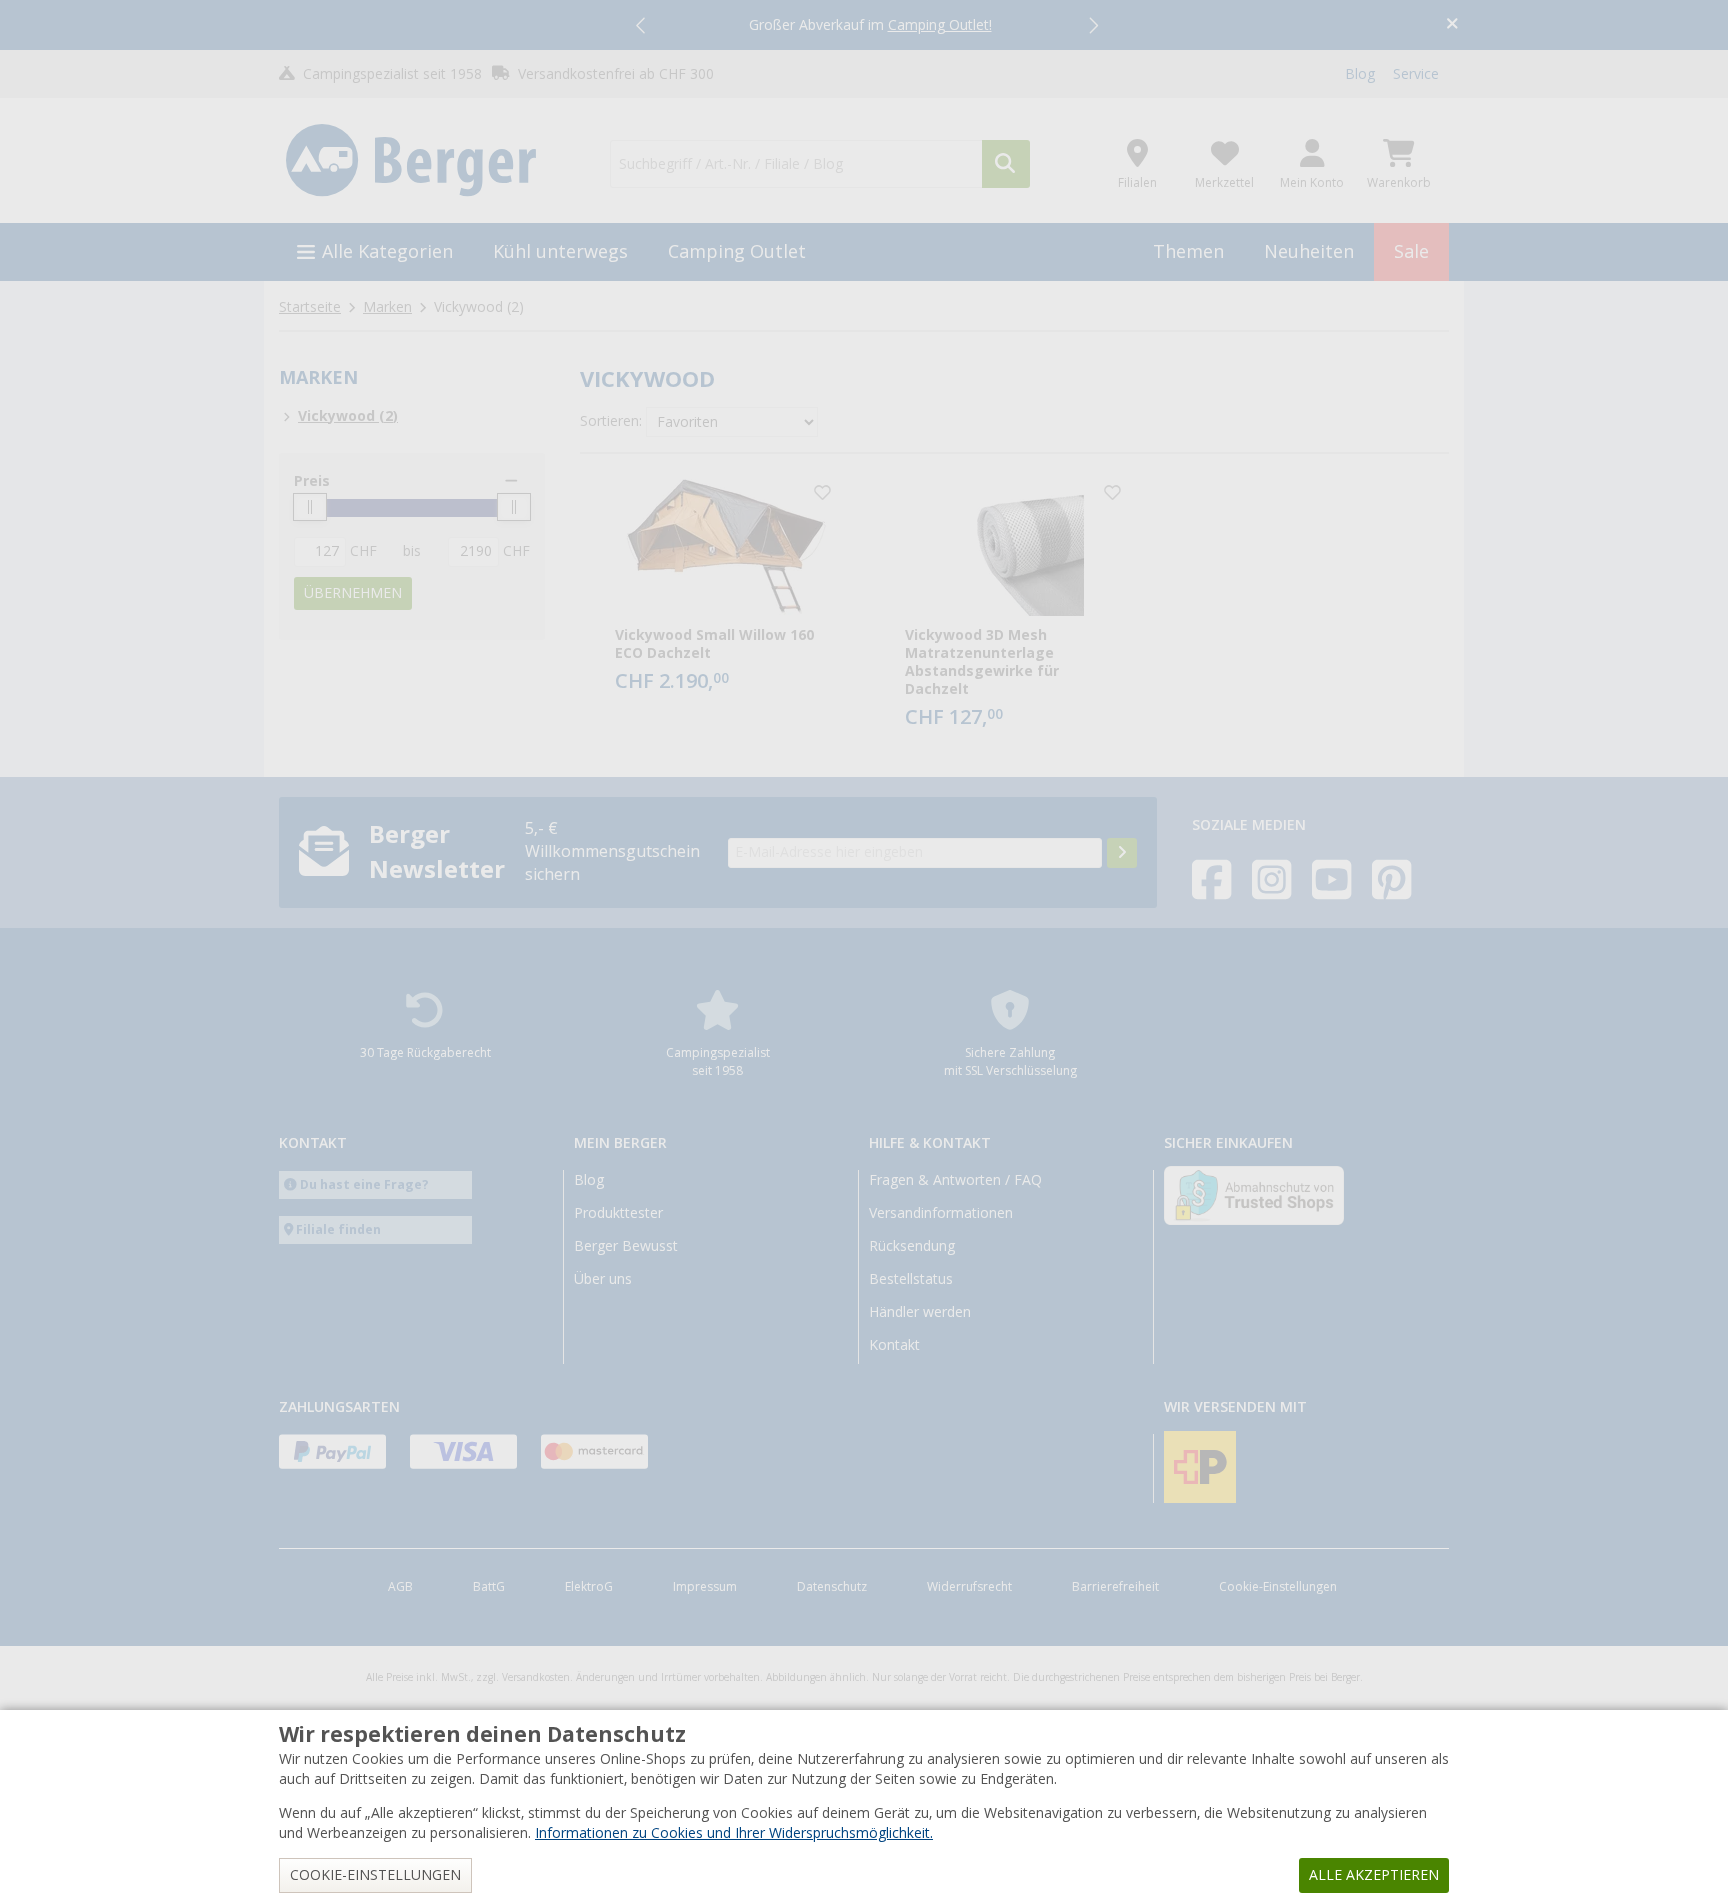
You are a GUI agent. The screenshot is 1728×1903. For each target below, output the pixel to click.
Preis (312, 481)
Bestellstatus (911, 1279)
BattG (489, 1587)
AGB (400, 1587)
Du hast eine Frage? (364, 1184)
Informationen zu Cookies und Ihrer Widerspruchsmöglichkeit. (734, 1833)
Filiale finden (338, 1229)
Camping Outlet (737, 251)
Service (1416, 74)
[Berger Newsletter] (1122, 853)
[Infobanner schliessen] (1452, 25)
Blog (1360, 74)
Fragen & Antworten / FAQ (955, 1180)
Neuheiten (1309, 251)
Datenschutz (832, 1587)
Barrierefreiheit (1115, 1587)
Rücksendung (912, 1246)
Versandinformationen (941, 1213)
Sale (1411, 251)
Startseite (310, 307)
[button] (642, 25)
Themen (1188, 251)
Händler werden (920, 1312)
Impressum (705, 1587)
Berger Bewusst (626, 1246)
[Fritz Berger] (432, 161)
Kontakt (894, 1345)
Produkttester (618, 1213)
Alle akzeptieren (1374, 1875)
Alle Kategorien (387, 251)
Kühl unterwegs (560, 251)
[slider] (310, 507)
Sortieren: (611, 421)
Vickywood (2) (348, 416)
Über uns (603, 1279)
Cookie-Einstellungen (1278, 1587)
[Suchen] (1006, 164)
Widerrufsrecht (969, 1587)
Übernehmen (353, 593)
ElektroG (589, 1587)
